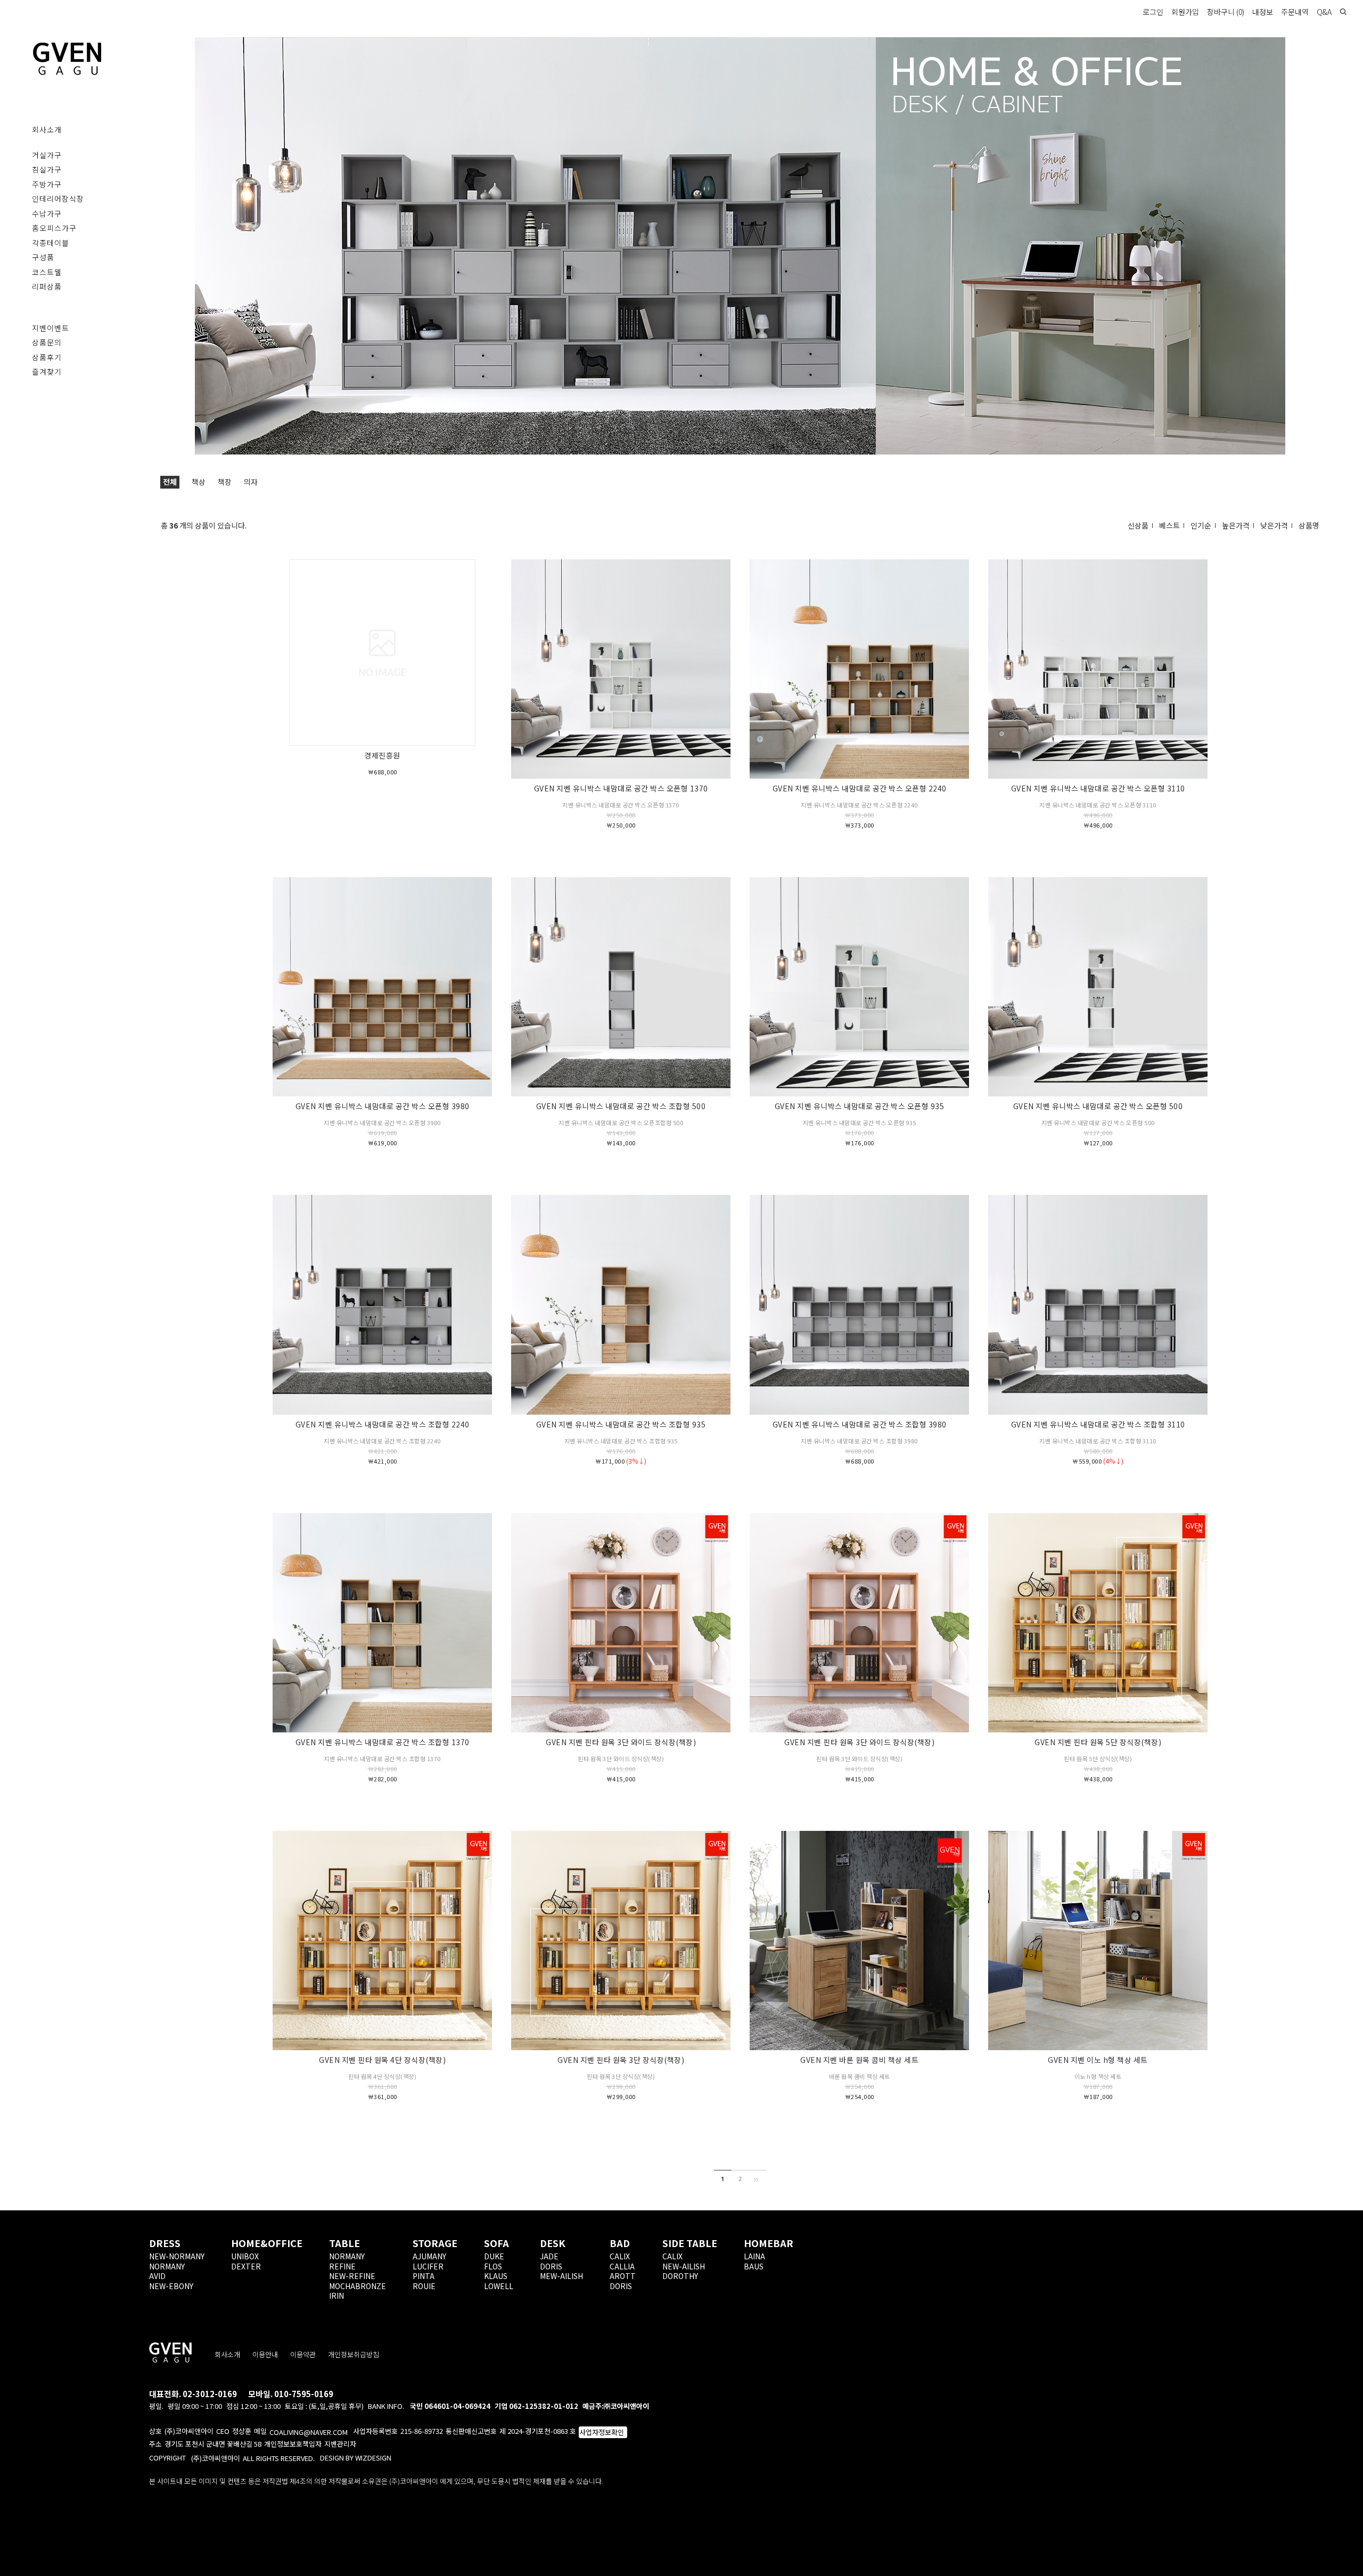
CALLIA (622, 2266)
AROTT (623, 2276)
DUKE (494, 2256)
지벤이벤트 (51, 328)
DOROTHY (680, 2276)
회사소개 (227, 2354)
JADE (549, 2256)
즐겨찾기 (47, 371)
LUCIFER (428, 2266)
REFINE (342, 2266)
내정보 (1263, 12)
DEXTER (246, 2266)
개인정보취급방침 (354, 2354)
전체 (170, 482)
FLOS (493, 2266)
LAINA (754, 2256)
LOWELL (499, 2286)
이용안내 (265, 2354)
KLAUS (496, 2276)
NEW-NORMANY (177, 2256)
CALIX (620, 2256)
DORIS (551, 2266)
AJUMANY (429, 2256)
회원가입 (1185, 12)
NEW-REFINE (352, 2276)
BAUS (754, 2266)
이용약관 (303, 2354)
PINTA (424, 2276)
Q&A (1324, 12)
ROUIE (424, 2286)
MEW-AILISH (561, 2276)
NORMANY (167, 2266)
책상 (199, 482)
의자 (251, 482)
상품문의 (47, 342)
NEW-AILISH (684, 2266)
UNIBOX (245, 2256)
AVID (157, 2276)
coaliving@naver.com (309, 2432)
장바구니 (1226, 12)
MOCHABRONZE (358, 2286)
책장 (225, 482)
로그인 (1153, 12)
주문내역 (1295, 12)
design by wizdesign (356, 2458)
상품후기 (47, 357)
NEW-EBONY (171, 2286)
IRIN (336, 2296)
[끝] (758, 2179)
